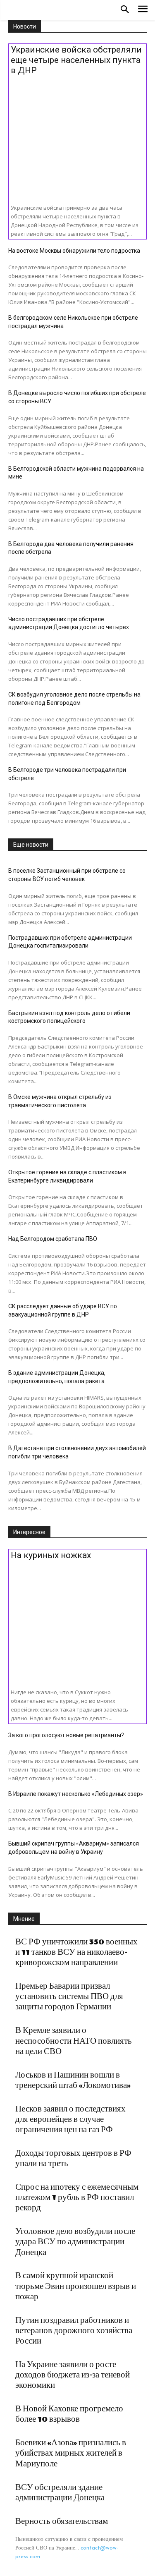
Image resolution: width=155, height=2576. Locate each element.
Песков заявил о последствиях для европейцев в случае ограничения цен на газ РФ (70, 2119)
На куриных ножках (51, 1555)
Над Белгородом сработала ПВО (53, 1239)
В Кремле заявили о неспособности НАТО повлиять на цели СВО (74, 2041)
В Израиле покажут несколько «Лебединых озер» (76, 1794)
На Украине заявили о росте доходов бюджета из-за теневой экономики (73, 2375)
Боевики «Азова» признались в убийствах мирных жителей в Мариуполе (71, 2453)
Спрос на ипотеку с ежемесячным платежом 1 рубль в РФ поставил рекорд (77, 2198)
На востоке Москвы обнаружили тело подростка (74, 251)
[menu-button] (143, 10)
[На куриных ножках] (77, 1621)
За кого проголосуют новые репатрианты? (66, 1735)
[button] (125, 10)
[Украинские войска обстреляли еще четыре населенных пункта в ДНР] (77, 136)
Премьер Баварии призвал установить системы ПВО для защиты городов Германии (69, 1997)
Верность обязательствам (62, 2521)
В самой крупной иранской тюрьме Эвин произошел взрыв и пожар (76, 2286)
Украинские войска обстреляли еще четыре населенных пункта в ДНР (76, 60)
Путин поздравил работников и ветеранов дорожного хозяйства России (74, 2331)
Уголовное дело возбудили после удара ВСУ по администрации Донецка (75, 2242)
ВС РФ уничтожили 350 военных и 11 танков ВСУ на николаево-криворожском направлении (76, 1952)
